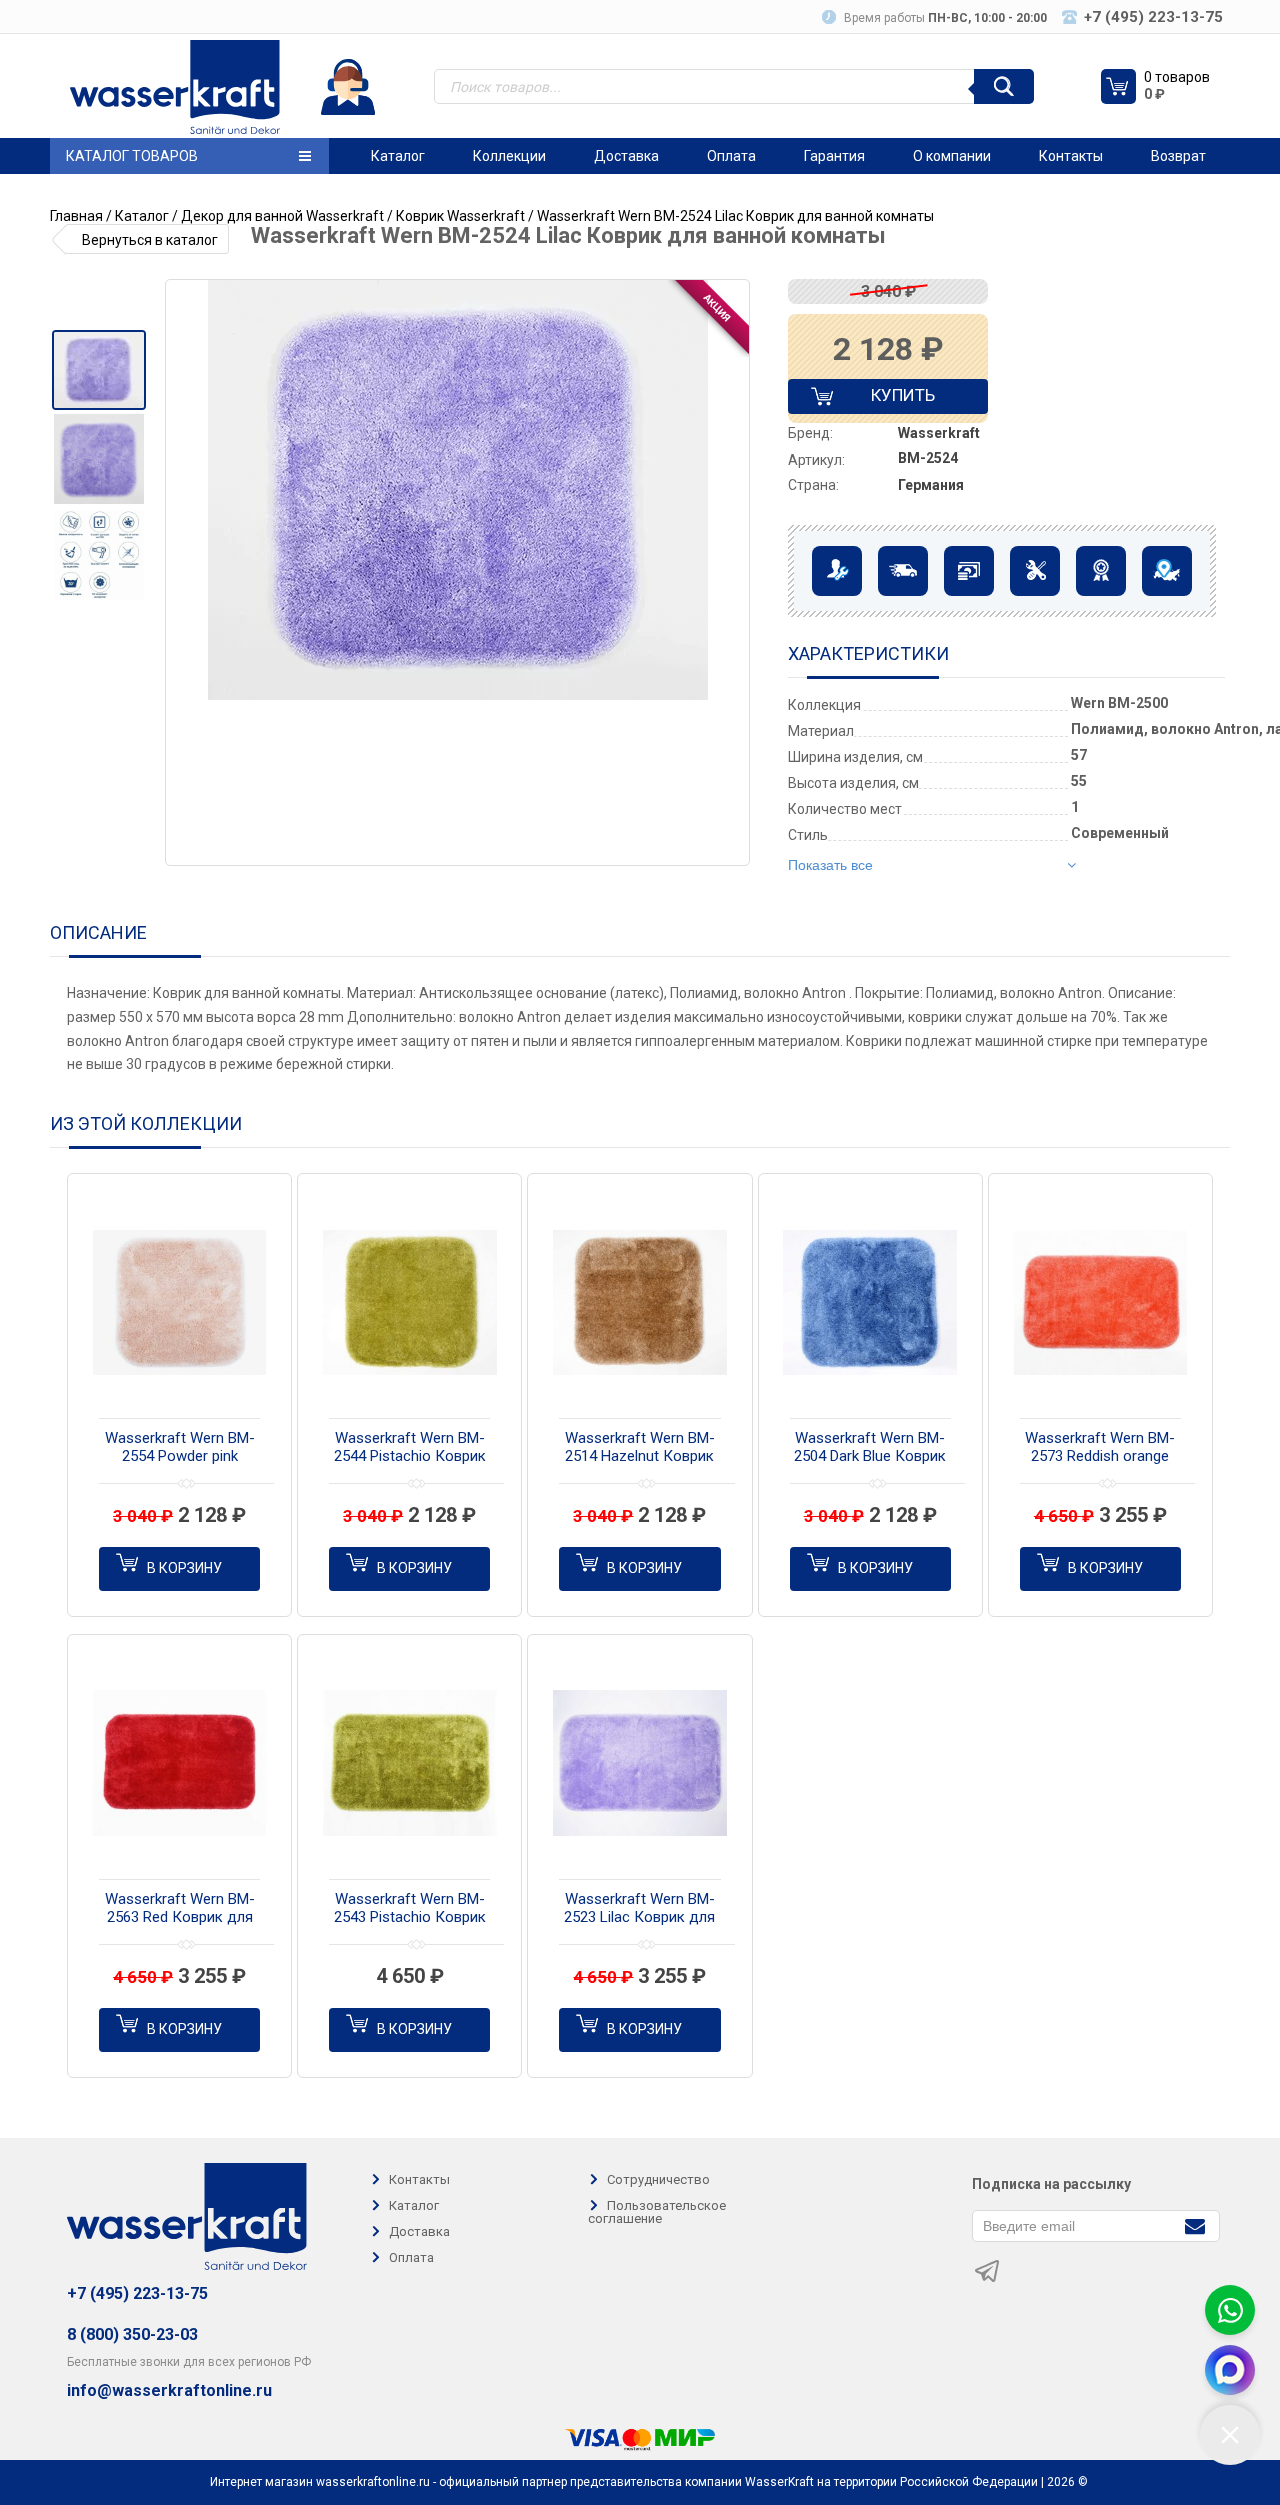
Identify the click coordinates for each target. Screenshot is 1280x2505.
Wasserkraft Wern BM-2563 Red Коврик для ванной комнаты (180, 1909)
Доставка (626, 156)
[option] (98, 370)
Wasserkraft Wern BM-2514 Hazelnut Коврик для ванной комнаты (640, 1448)
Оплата (731, 156)
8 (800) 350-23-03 (132, 2334)
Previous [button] (188, 573)
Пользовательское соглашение (657, 2212)
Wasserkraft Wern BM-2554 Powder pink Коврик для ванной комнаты (180, 1448)
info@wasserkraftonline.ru (169, 2391)
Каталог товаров (132, 156)
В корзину (184, 1568)
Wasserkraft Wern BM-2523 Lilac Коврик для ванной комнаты (639, 1909)
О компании (952, 156)
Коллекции (509, 156)
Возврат (1178, 156)
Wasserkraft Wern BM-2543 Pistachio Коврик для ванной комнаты (410, 1909)
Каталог (398, 156)
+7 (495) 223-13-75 (137, 2293)
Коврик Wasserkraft (460, 216)
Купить (886, 399)
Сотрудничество (658, 2179)
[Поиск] (1004, 86)
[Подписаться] (1194, 2224)
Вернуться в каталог (150, 240)
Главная (76, 216)
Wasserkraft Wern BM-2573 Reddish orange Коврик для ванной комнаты (1100, 1448)
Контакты (1071, 156)
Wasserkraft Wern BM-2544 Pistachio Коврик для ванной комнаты (410, 1448)
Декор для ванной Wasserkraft (282, 216)
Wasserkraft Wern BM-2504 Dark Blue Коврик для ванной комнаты (870, 1448)
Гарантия (834, 156)
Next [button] (733, 573)
